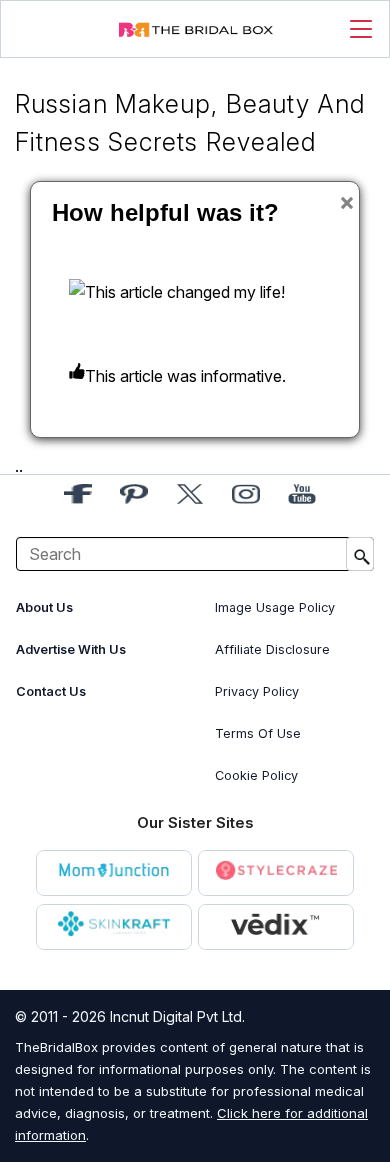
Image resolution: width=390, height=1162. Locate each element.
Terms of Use (258, 733)
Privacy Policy (257, 691)
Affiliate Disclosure (272, 649)
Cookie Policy (256, 775)
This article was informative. (185, 376)
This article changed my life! (185, 292)
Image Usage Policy (275, 607)
